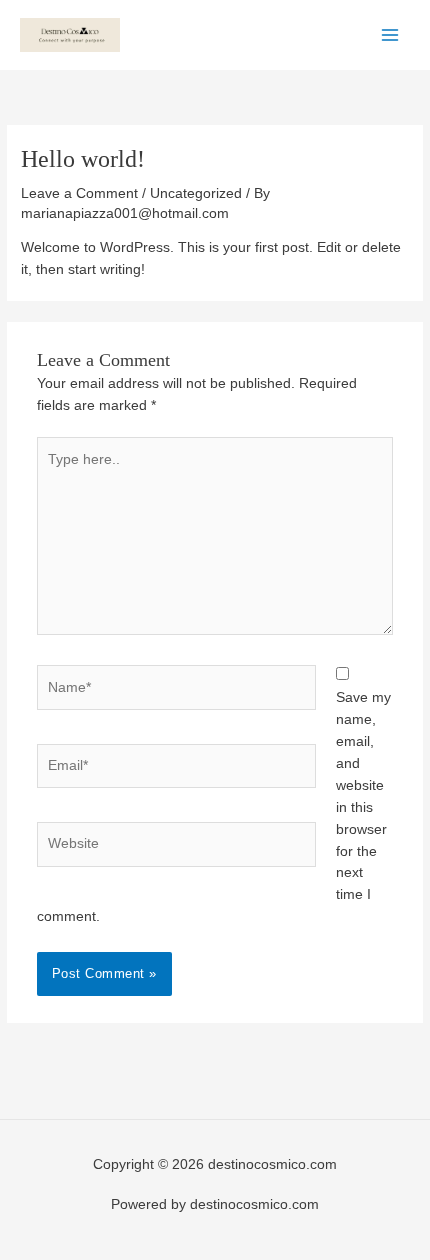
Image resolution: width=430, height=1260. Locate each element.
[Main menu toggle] (390, 34)
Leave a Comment (79, 193)
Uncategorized (196, 193)
